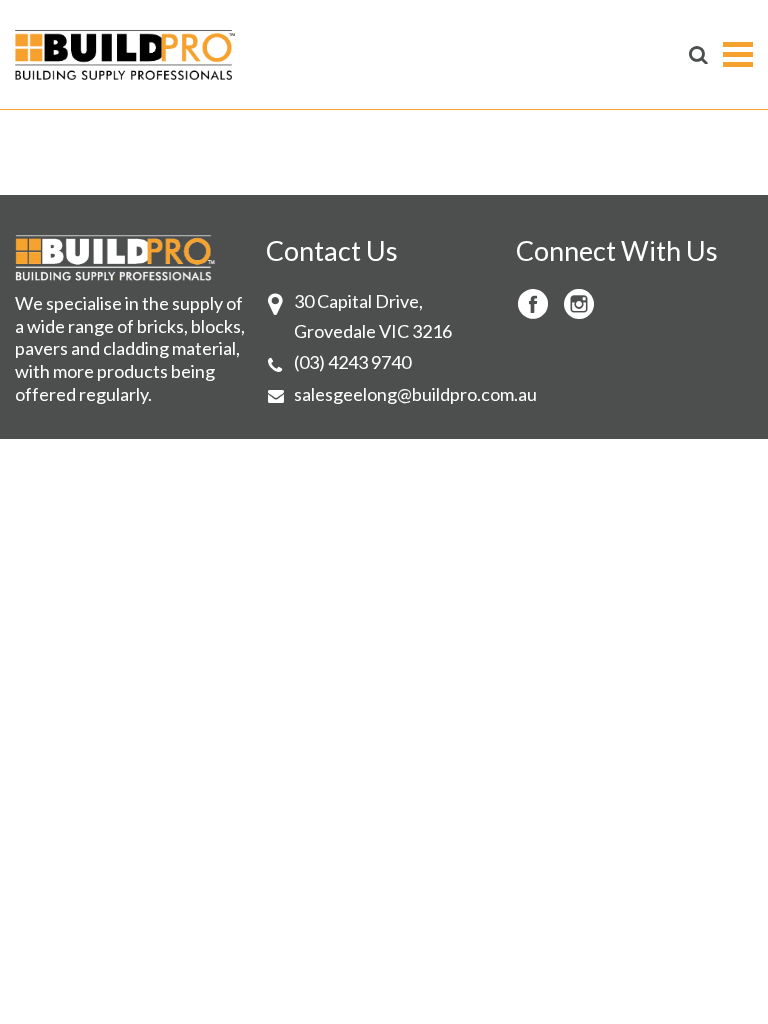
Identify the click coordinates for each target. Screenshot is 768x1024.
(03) (311, 362)
